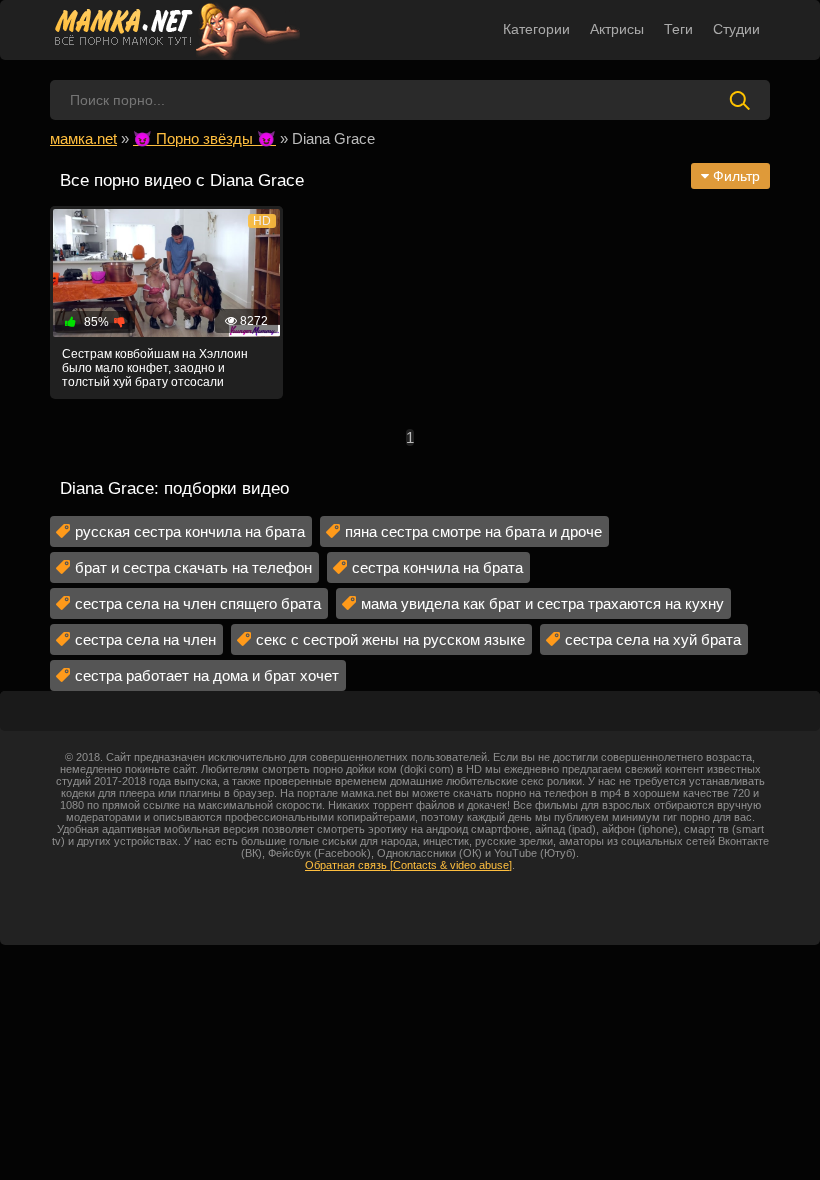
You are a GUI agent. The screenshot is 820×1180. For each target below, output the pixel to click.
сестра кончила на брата (437, 567)
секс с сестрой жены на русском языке (390, 639)
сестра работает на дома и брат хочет (207, 675)
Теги (678, 29)
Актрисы (617, 29)
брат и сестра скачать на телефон (193, 567)
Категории (536, 29)
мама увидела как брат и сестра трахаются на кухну (542, 603)
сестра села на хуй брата (653, 639)
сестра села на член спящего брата (198, 603)
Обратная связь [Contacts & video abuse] (408, 865)
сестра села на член (145, 639)
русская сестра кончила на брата (190, 531)
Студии (736, 29)
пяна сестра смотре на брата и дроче (473, 531)
